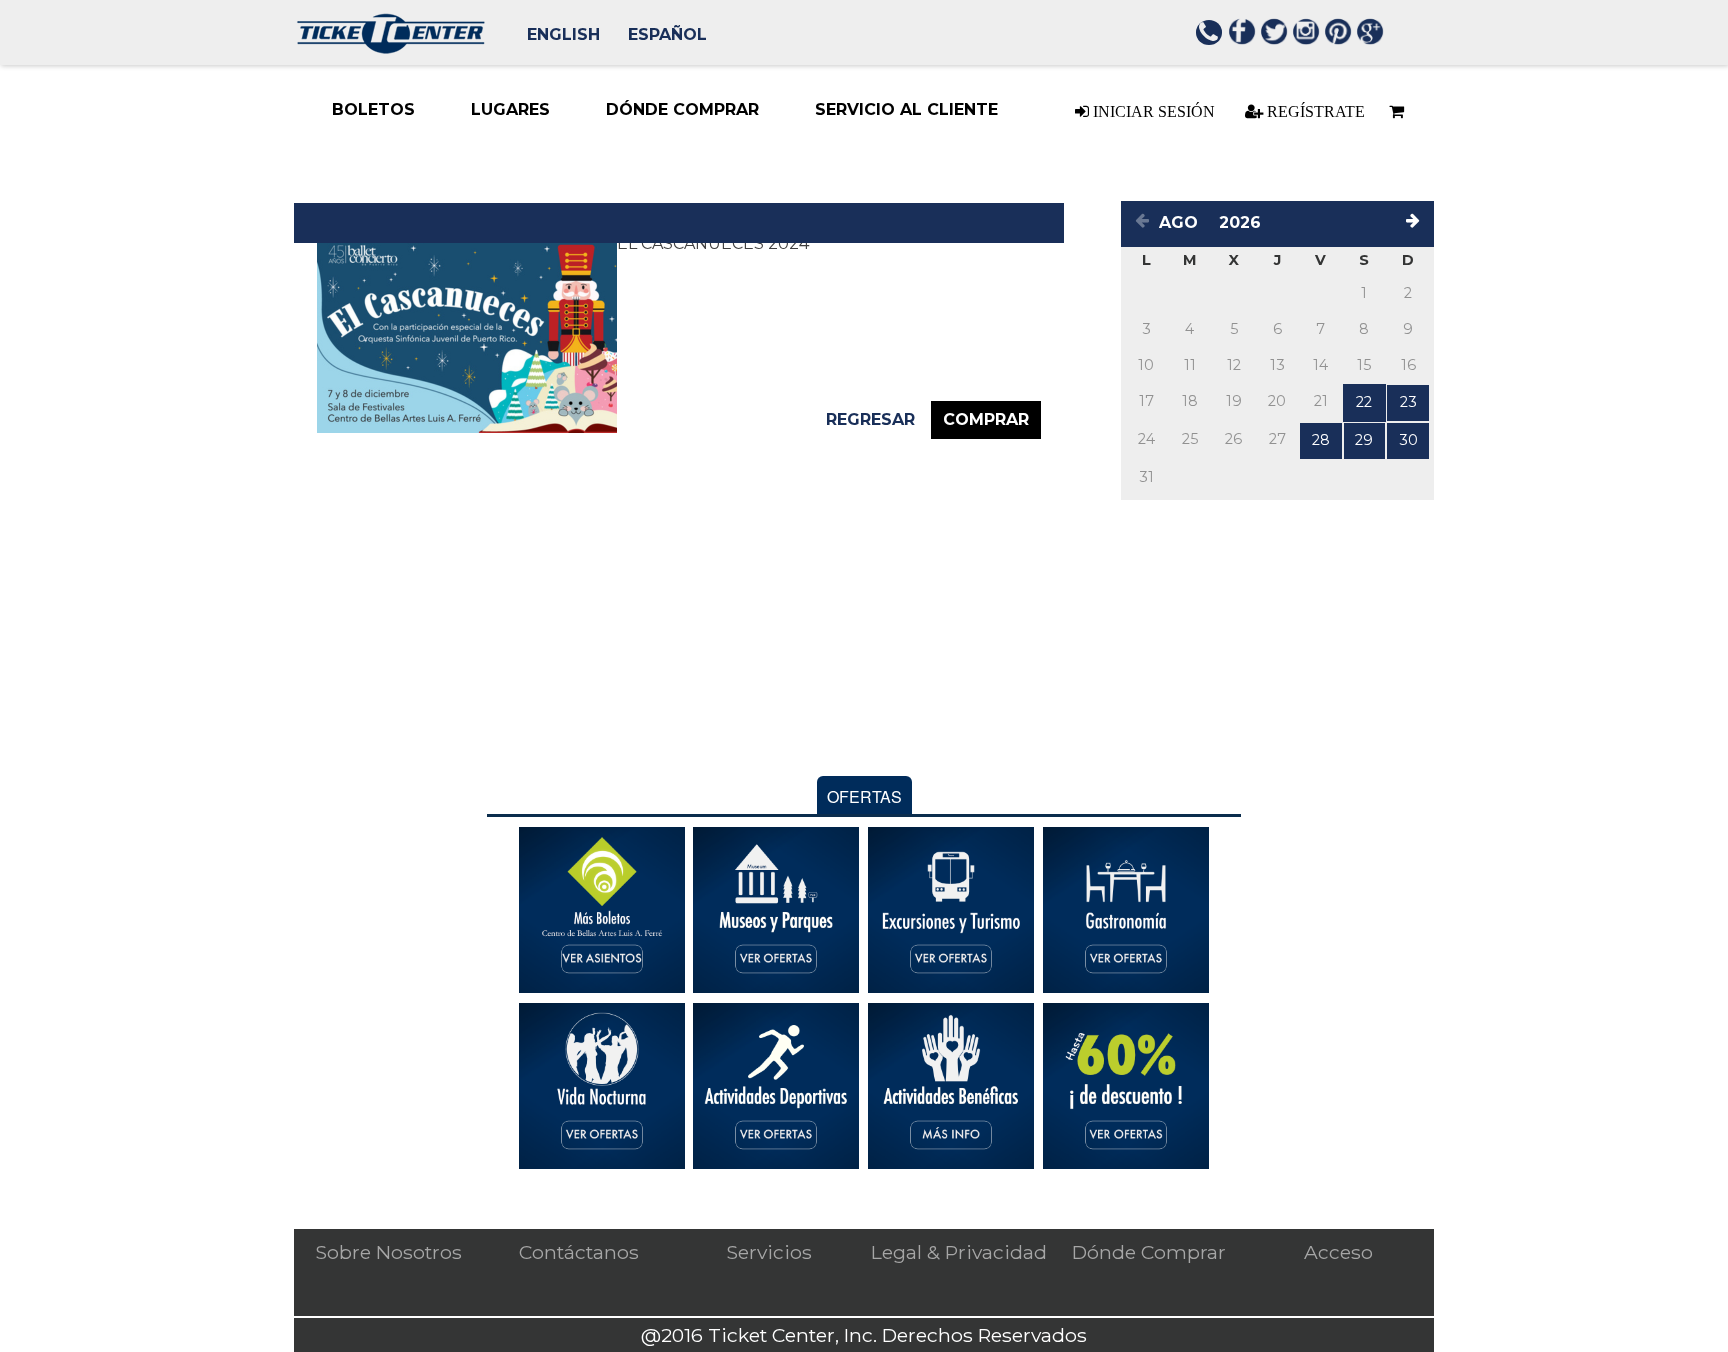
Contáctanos (579, 1252)
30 (1408, 440)
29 (1364, 440)
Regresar (870, 419)
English (563, 34)
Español (667, 34)
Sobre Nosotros (388, 1252)
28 (1321, 440)
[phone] (1209, 35)
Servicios (769, 1252)
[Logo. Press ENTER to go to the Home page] (390, 48)
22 (1364, 402)
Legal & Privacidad (959, 1252)
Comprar (986, 419)
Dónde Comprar (1149, 1252)
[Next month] (1416, 223)
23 (1408, 402)
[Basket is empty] (1395, 111)
